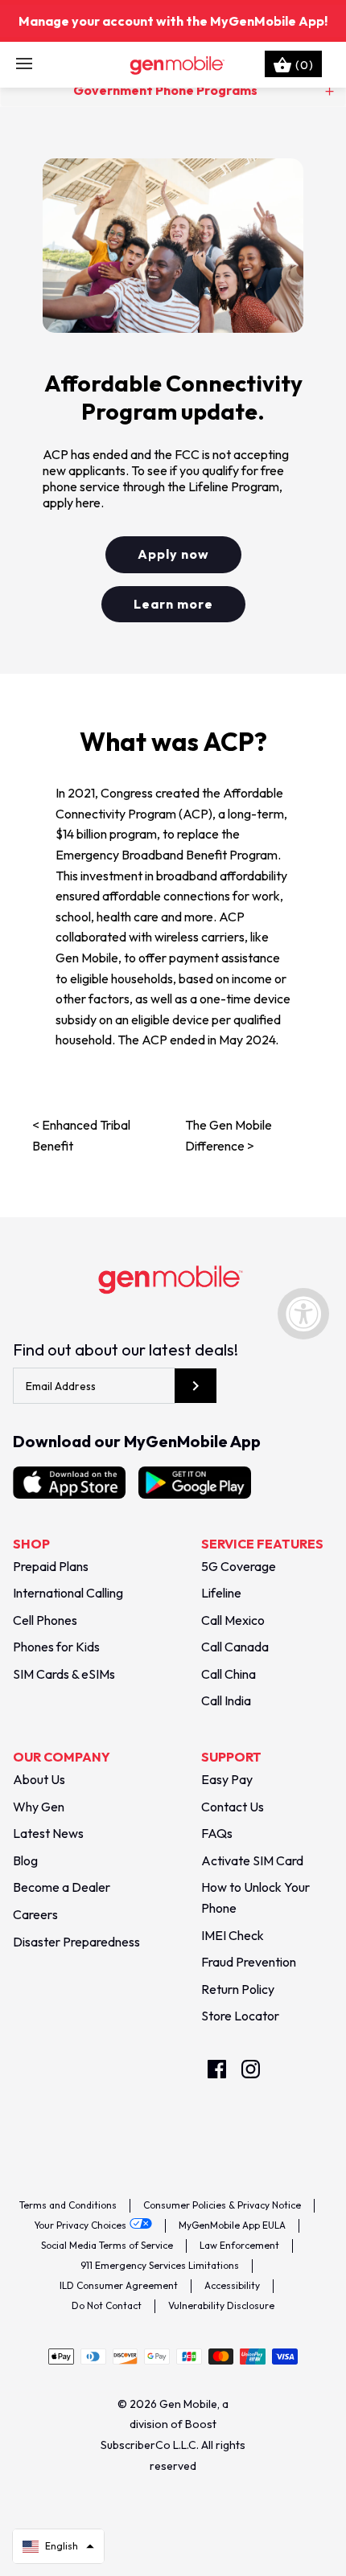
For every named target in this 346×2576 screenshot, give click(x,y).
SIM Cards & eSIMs (64, 1674)
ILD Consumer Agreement (119, 2285)
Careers (35, 1914)
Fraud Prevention (249, 1962)
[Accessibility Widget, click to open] (303, 1314)
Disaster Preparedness (76, 1942)
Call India (226, 1700)
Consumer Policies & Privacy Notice (222, 2205)
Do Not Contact (107, 2305)
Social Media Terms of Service (107, 2245)
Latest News (48, 1833)
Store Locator (240, 2016)
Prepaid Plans (51, 1566)
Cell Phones (45, 1620)
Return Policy (238, 1989)
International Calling (68, 1593)
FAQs (217, 1833)
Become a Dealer (62, 1887)
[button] (58, 2546)
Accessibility (232, 2285)
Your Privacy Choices (80, 2225)
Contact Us (233, 1807)
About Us (39, 1779)
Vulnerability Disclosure (221, 2305)
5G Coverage (239, 1566)
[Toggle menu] (24, 64)
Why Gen (39, 1807)
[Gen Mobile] (173, 64)
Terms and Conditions (68, 2205)
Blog (25, 1860)
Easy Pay (227, 1779)
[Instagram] (251, 2069)
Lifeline (221, 1593)
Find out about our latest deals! (126, 1350)
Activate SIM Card (252, 1860)
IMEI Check (233, 1935)
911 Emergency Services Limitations (160, 2265)
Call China (229, 1674)
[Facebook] (217, 2069)
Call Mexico (233, 1620)
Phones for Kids (56, 1647)
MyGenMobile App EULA (232, 2225)
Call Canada (235, 1647)
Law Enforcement (239, 2245)
